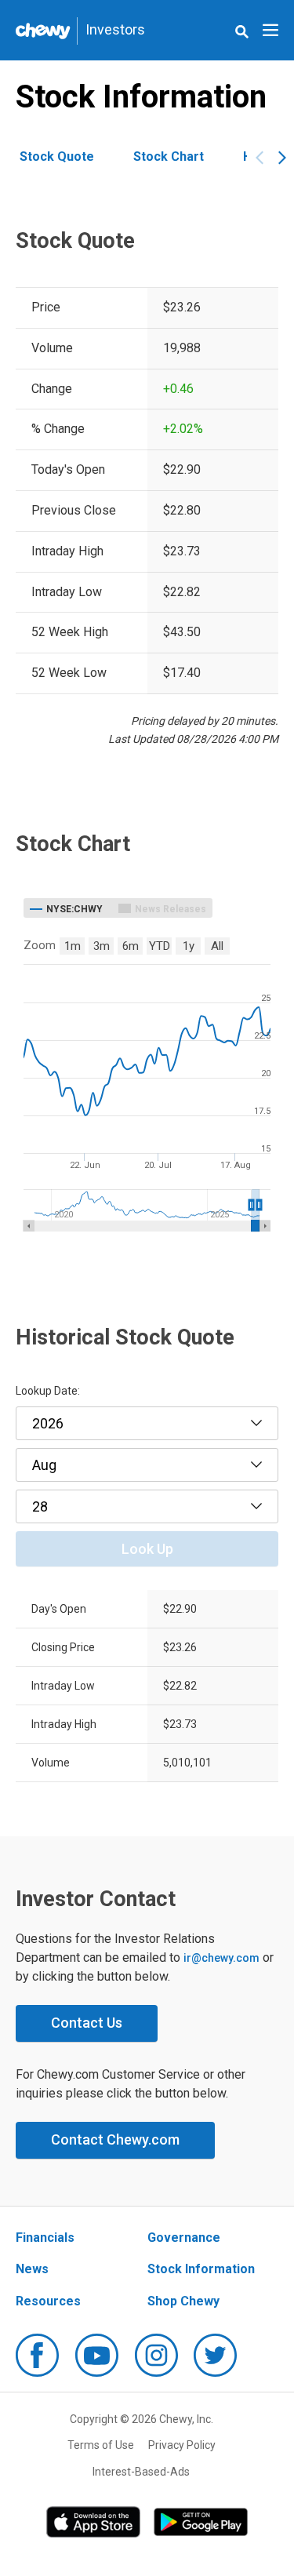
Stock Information (201, 2269)
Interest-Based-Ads (141, 2472)
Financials (45, 2238)
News (32, 2269)
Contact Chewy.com (115, 2139)
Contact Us (87, 2023)
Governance (184, 2238)
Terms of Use (101, 2445)
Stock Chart (169, 156)
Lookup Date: (48, 1391)
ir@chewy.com (221, 1958)
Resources (48, 2301)
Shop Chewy (183, 2301)
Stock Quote (57, 156)
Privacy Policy (182, 2445)
